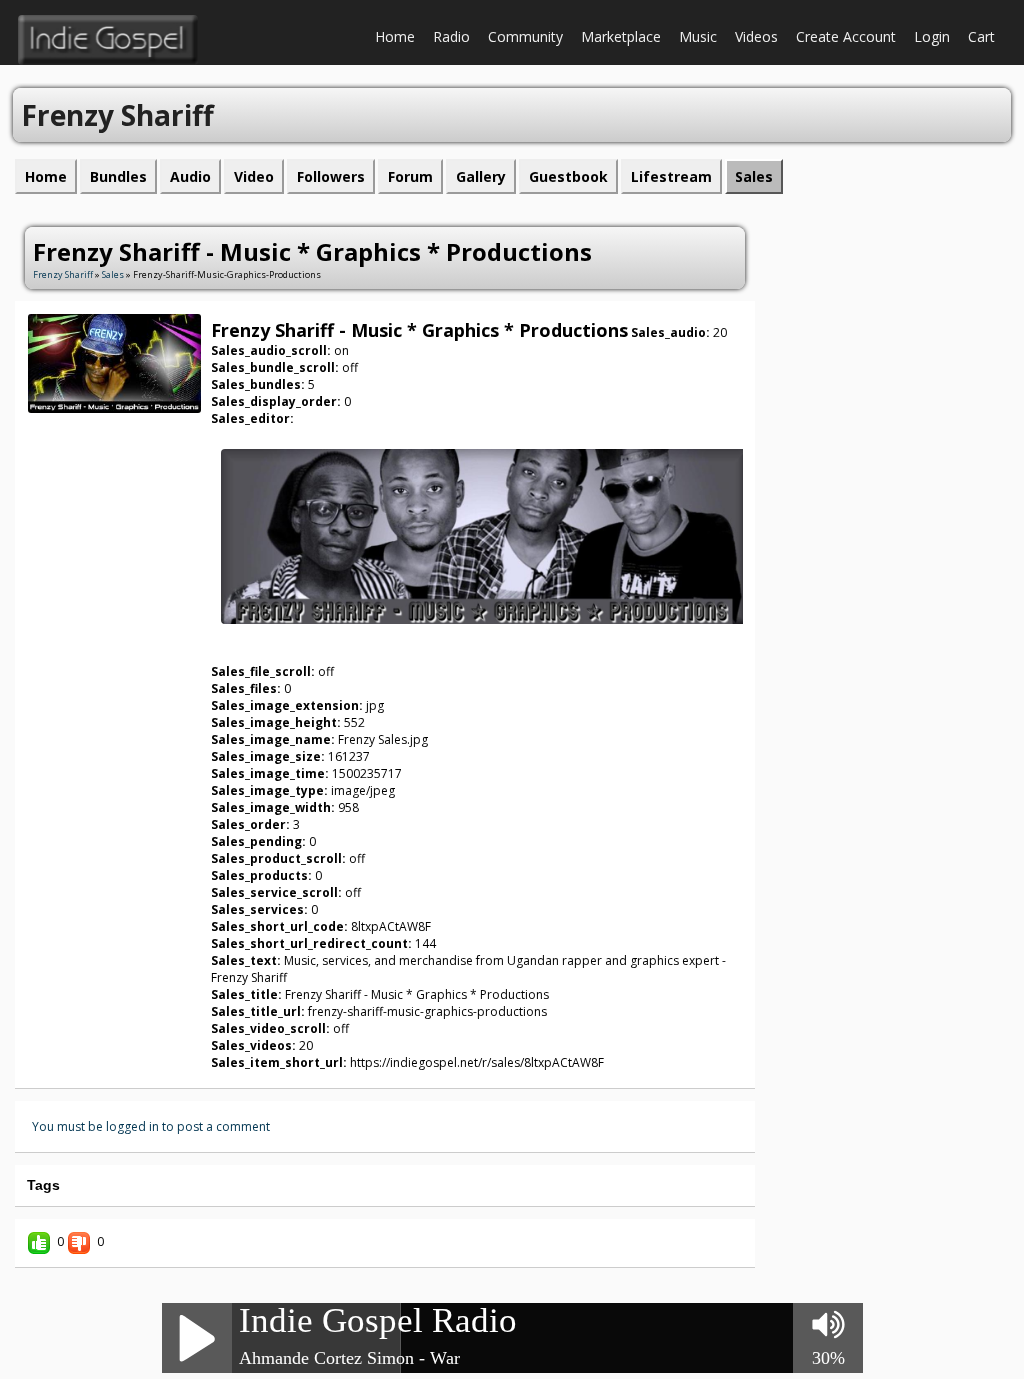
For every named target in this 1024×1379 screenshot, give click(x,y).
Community (525, 36)
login (932, 36)
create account (846, 36)
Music (698, 36)
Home (395, 36)
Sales (113, 274)
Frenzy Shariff (63, 274)
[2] (89, 424)
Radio (451, 36)
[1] (81, 424)
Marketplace (621, 36)
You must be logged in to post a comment (151, 1126)
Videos (756, 36)
